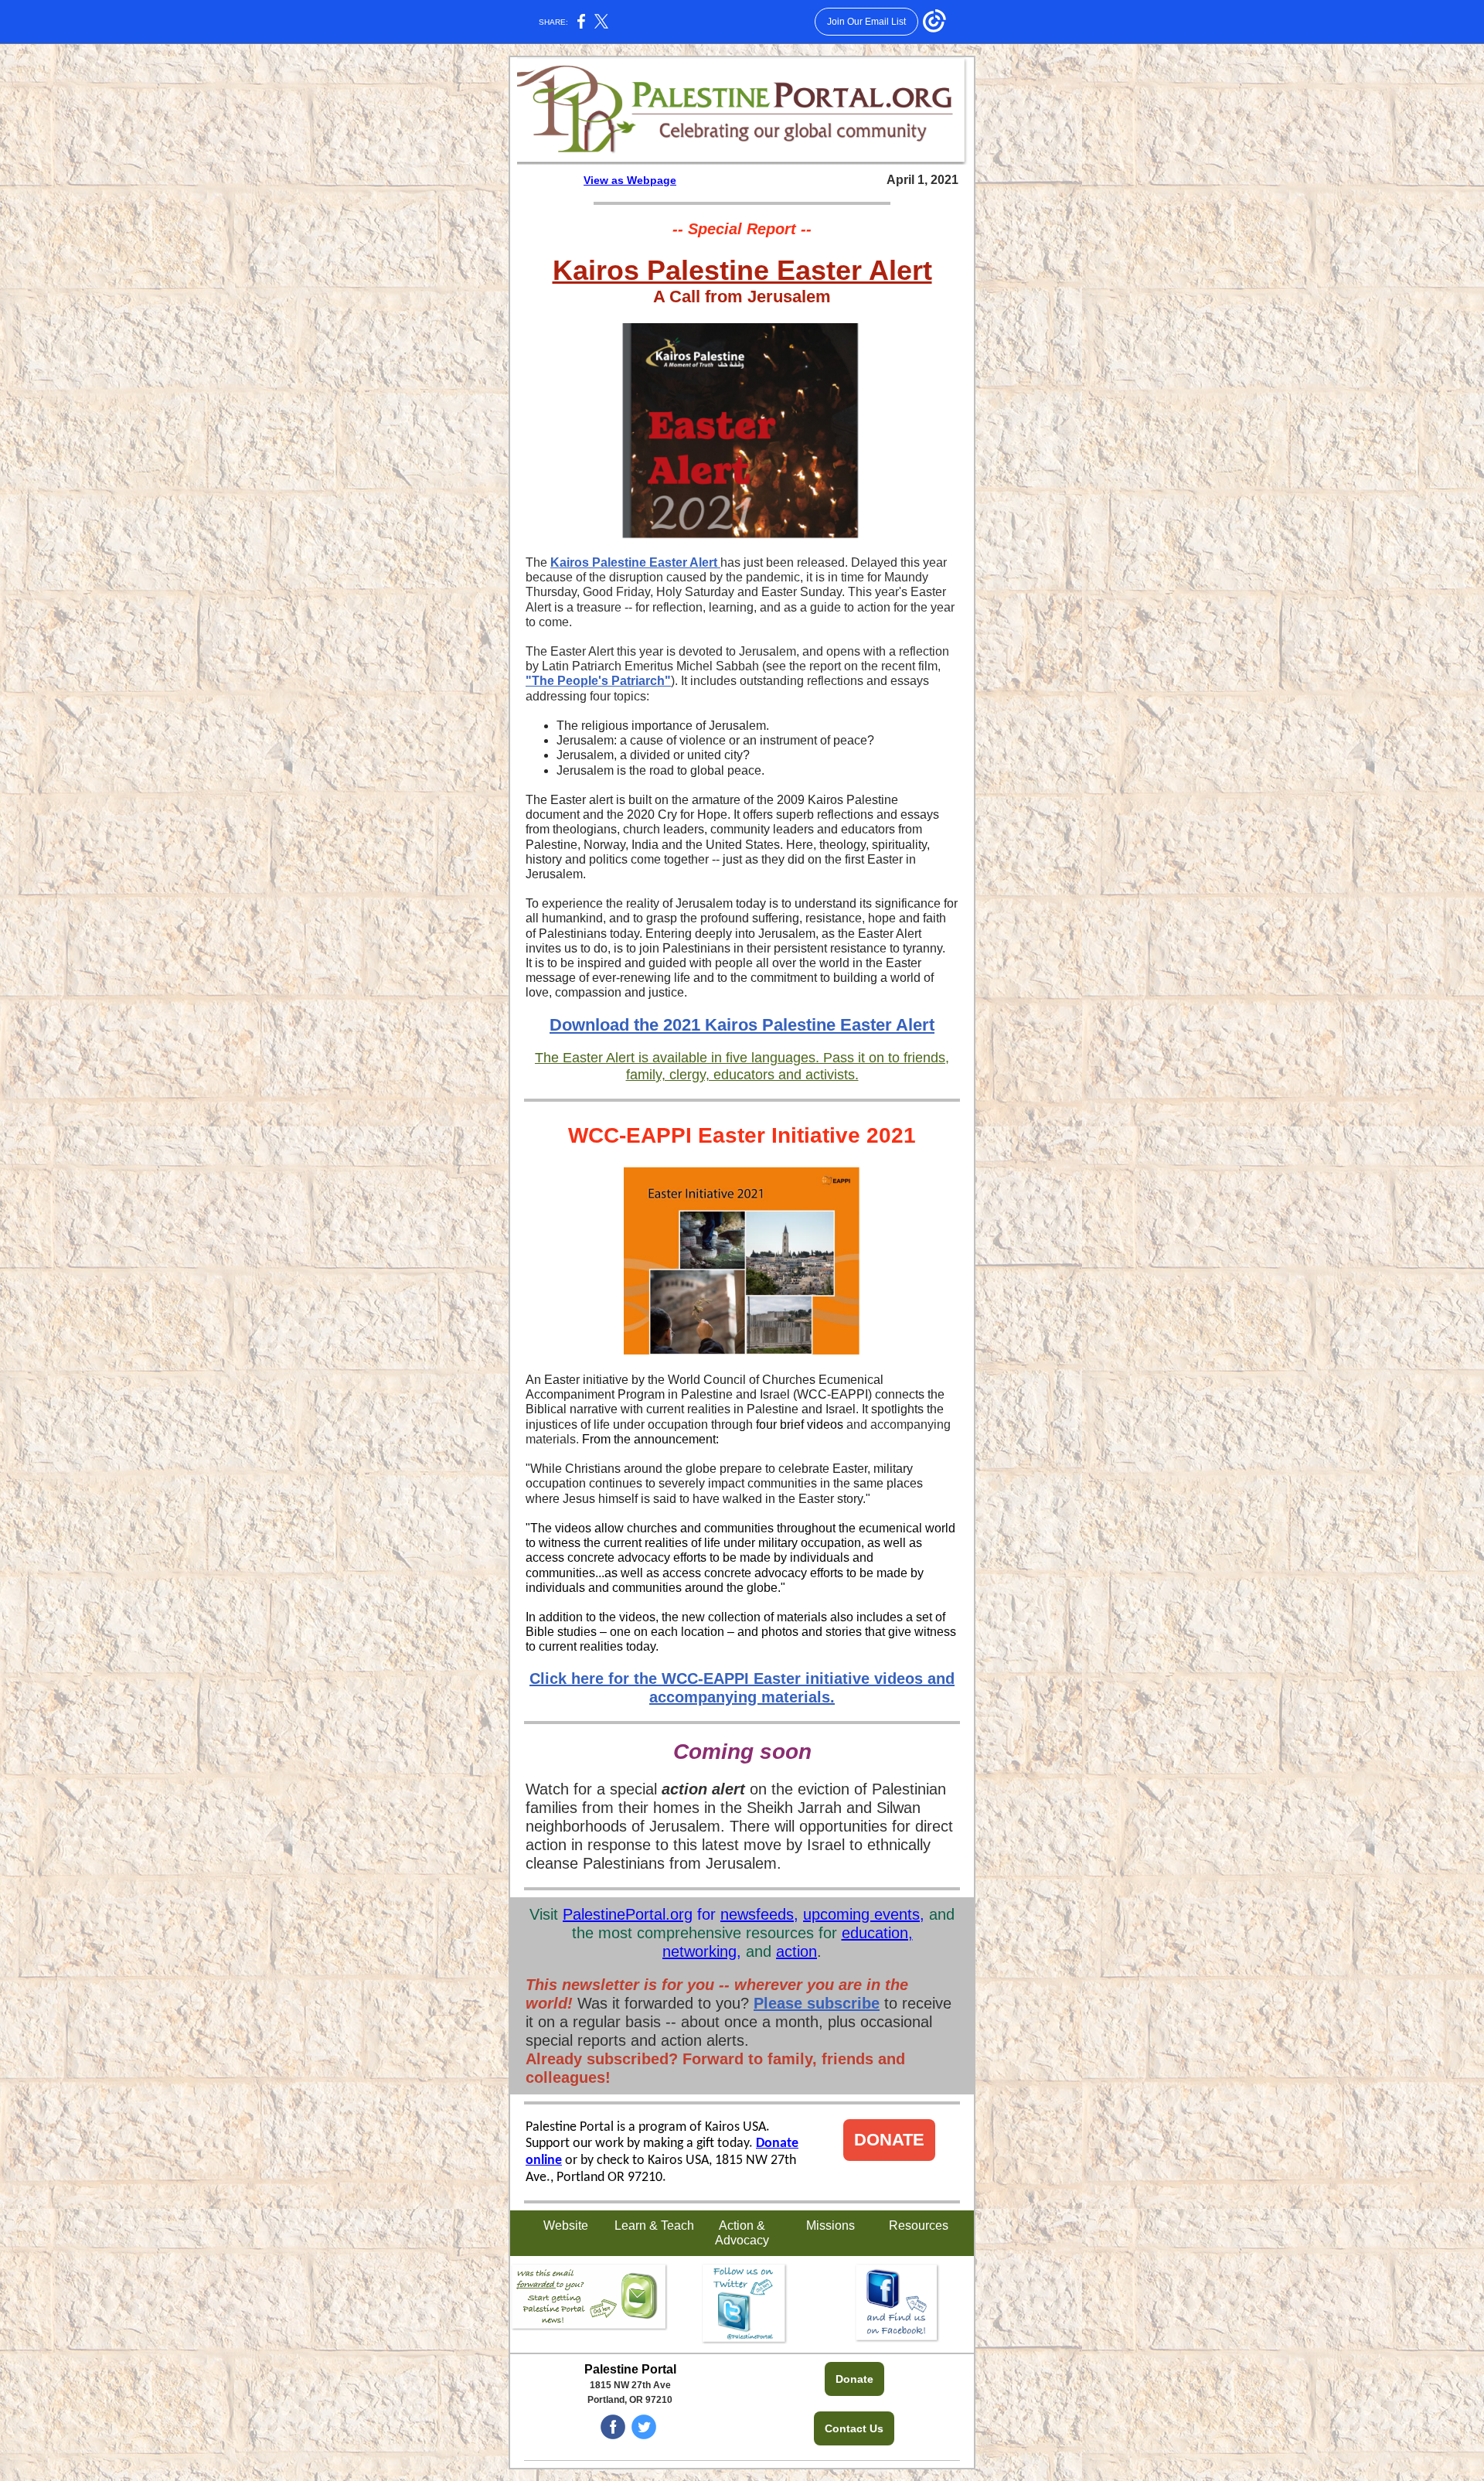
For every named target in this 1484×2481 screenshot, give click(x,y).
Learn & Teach (654, 2225)
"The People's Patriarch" (598, 681)
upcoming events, (864, 1914)
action (796, 1951)
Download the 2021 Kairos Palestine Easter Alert (742, 1025)
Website (566, 2225)
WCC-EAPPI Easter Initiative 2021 (742, 1135)
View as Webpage (630, 180)
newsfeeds (757, 1914)
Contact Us (854, 2428)
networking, (702, 1951)
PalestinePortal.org (628, 1914)
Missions (830, 2225)
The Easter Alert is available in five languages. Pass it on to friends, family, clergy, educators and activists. (742, 1066)
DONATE (889, 2140)
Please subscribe (817, 2003)
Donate (854, 2379)
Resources (919, 2225)
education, (877, 1933)
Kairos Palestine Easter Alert (742, 270)
